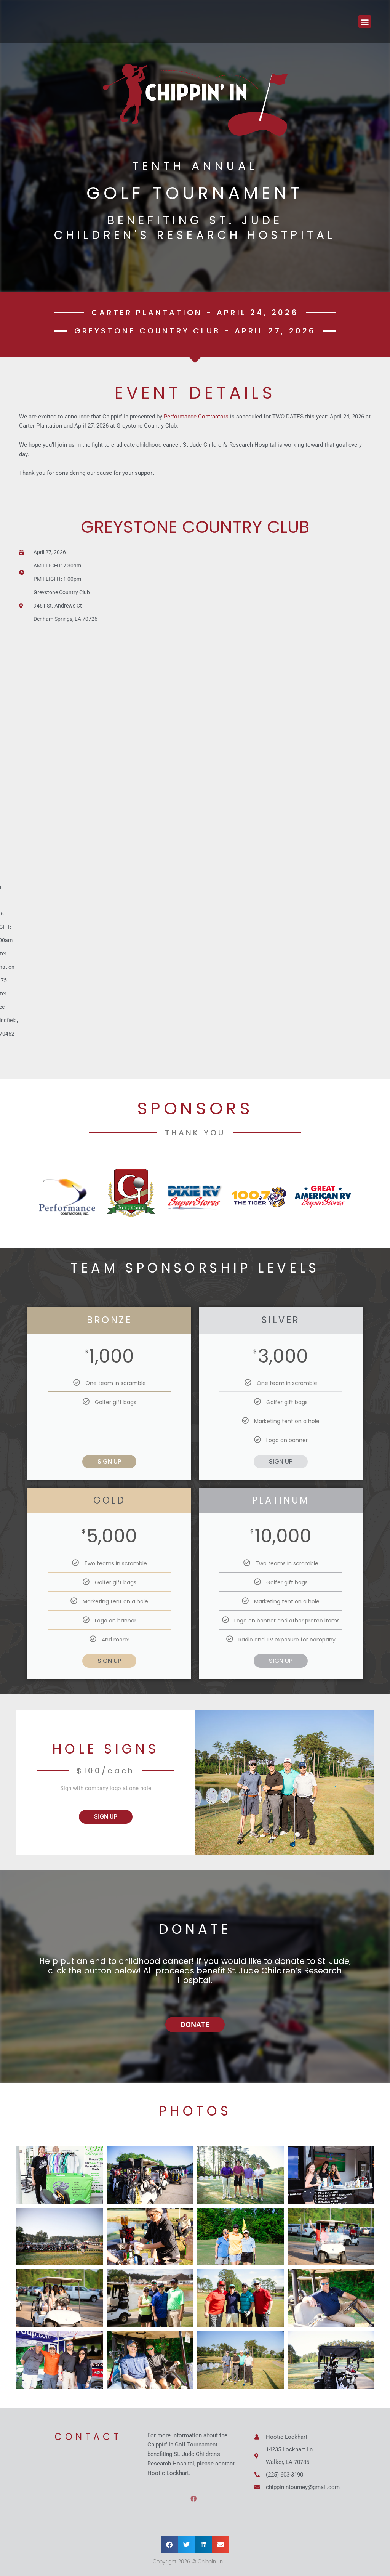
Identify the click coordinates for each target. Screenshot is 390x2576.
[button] (365, 22)
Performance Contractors (196, 417)
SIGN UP (109, 1461)
